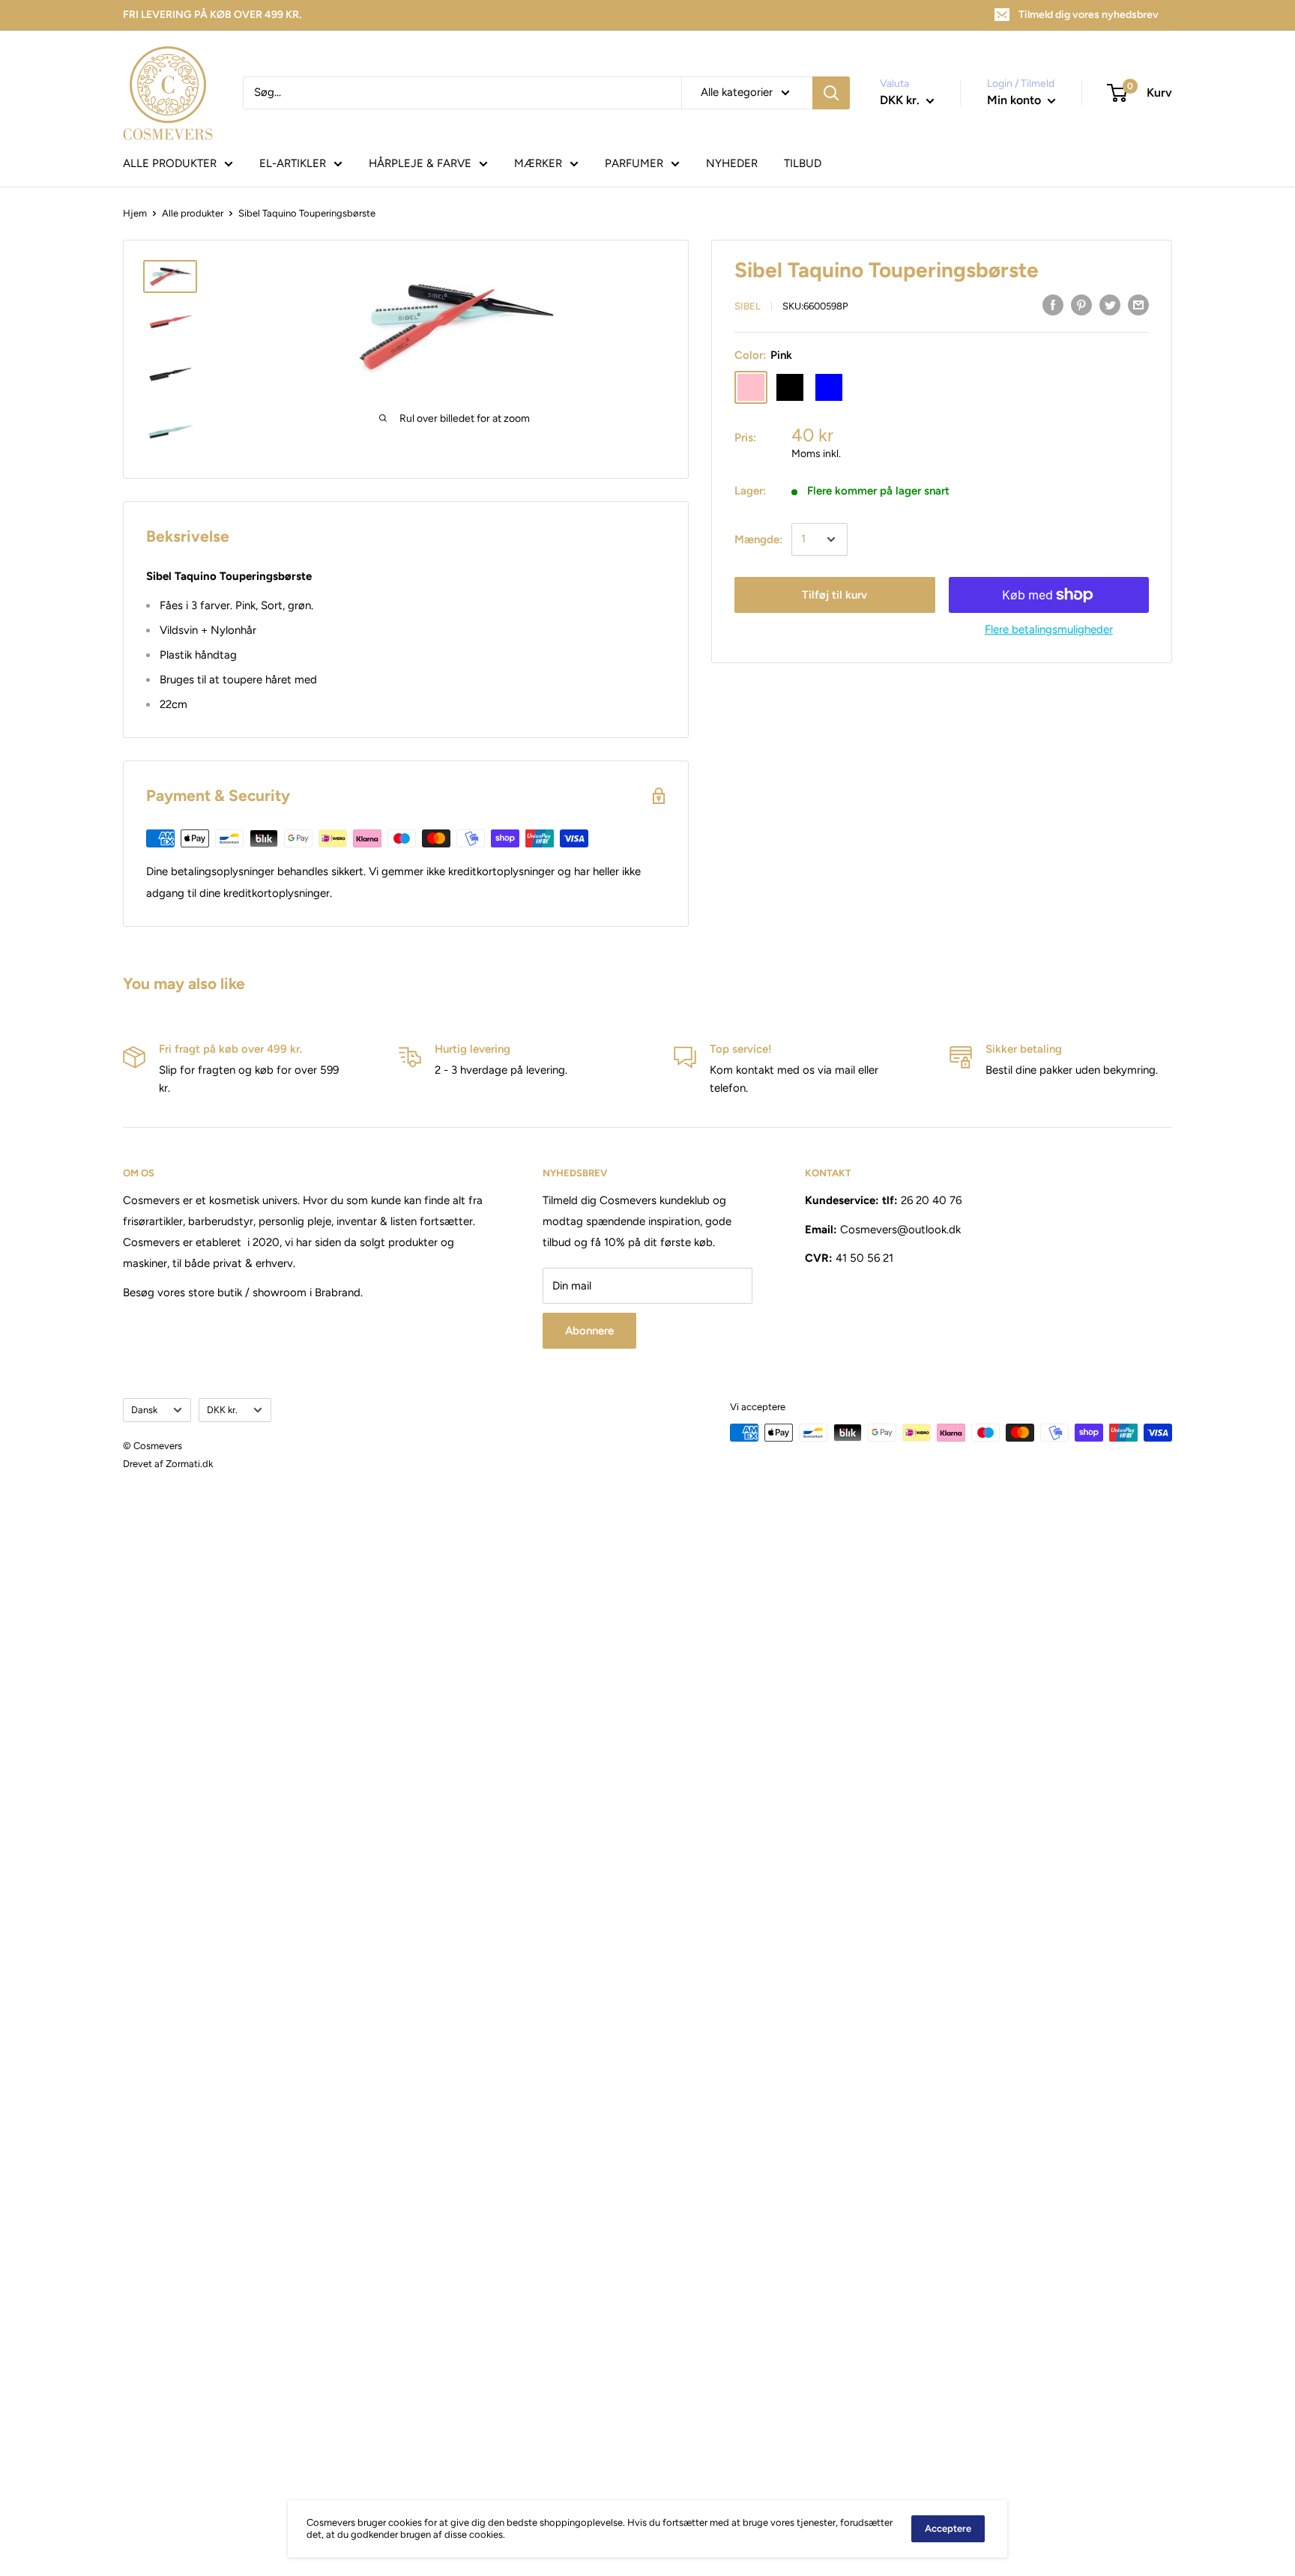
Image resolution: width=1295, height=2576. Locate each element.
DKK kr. (222, 1410)
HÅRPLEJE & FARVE (420, 163)
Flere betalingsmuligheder (1049, 629)
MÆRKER (538, 163)
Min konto (1015, 100)
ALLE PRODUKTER (170, 163)
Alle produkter (193, 213)
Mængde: (758, 539)
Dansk (144, 1410)
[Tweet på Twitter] (1110, 305)
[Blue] (829, 387)
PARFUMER (634, 163)
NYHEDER (732, 163)
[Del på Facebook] (1053, 305)
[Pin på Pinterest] (1081, 305)
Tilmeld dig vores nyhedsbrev (1089, 15)
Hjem (135, 213)
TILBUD (803, 163)
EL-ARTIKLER (293, 163)
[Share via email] (1138, 305)
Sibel (748, 306)
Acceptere (948, 2528)
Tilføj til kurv (834, 595)
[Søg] (831, 93)
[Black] (790, 387)
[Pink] (751, 387)
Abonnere (589, 1331)
